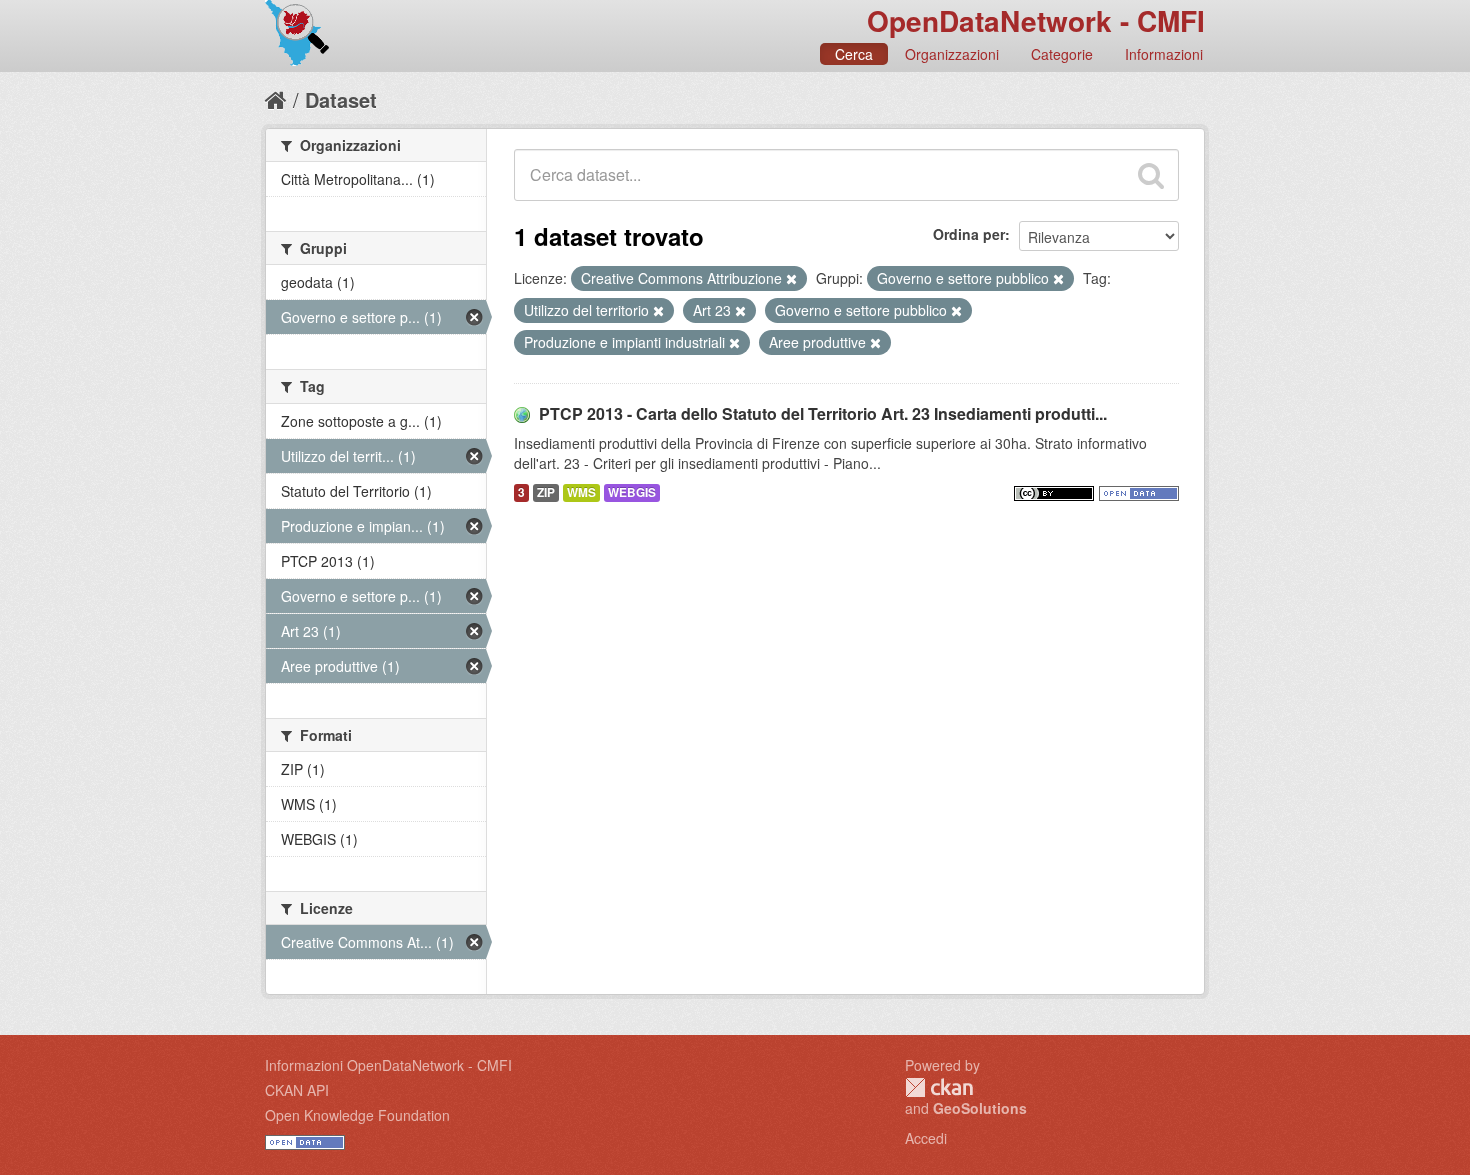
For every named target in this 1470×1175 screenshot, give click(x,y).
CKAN (939, 1087)
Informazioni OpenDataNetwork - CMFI (388, 1065)
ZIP (546, 492)
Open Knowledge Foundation (357, 1115)
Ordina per (969, 234)
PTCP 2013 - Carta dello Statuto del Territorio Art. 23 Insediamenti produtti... (823, 413)
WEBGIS (632, 492)
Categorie (1062, 54)
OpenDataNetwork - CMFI (1036, 20)
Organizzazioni (952, 54)
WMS (581, 492)
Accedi (926, 1138)
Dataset (341, 99)
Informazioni (1164, 54)
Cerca (854, 54)
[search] (1151, 175)
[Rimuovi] (791, 279)
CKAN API (297, 1090)
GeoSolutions (980, 1108)
